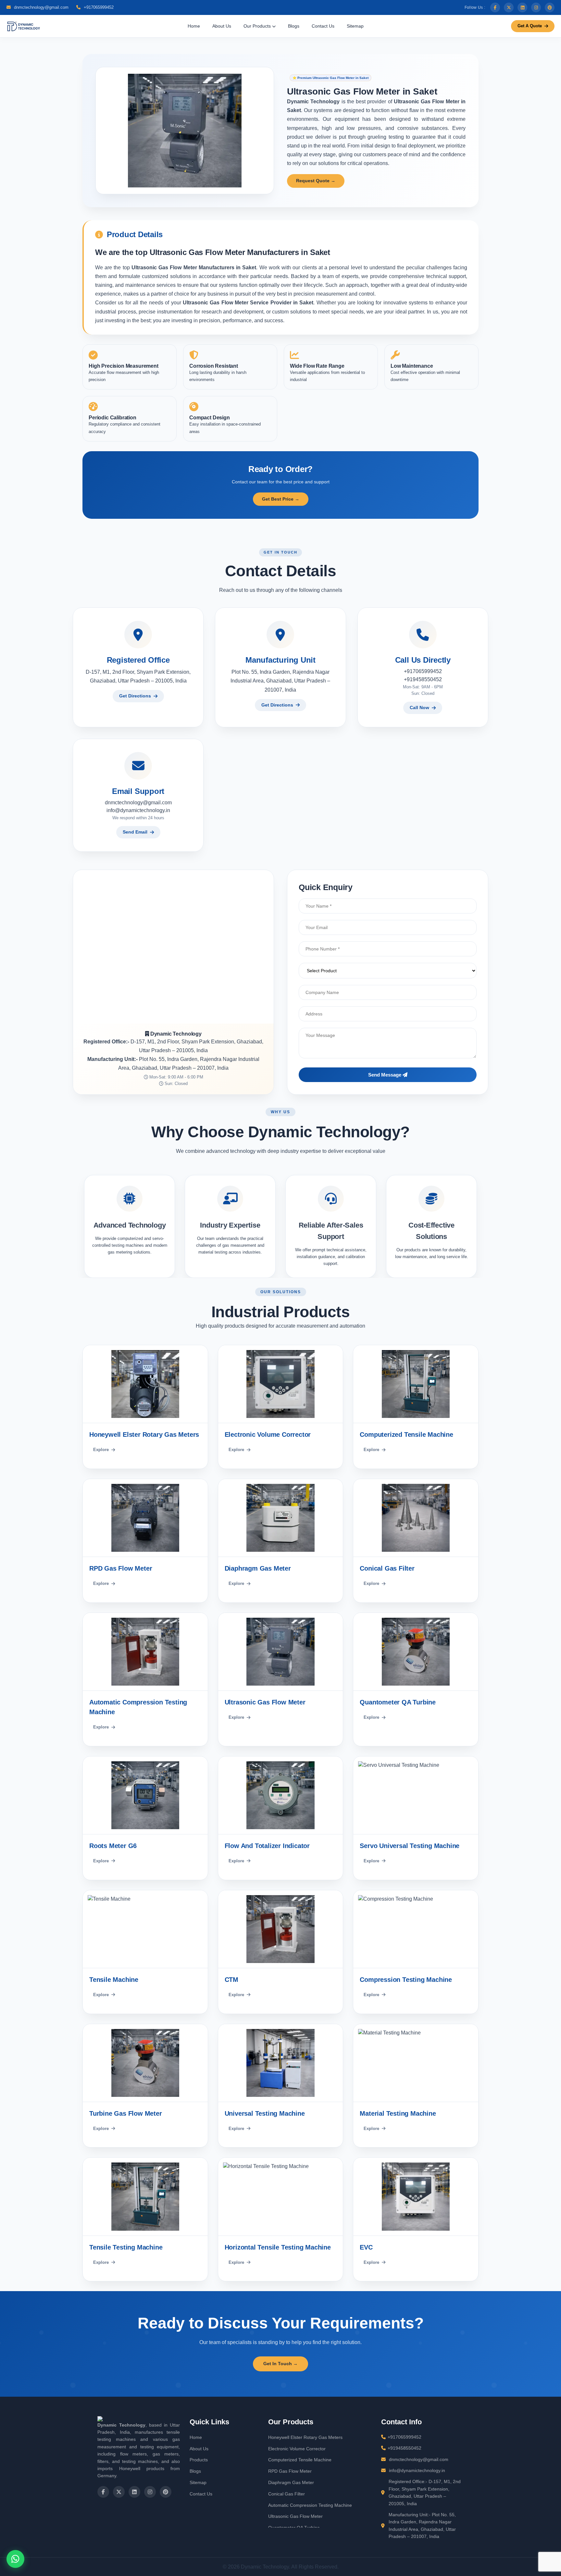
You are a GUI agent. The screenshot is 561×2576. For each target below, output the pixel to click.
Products (199, 2460)
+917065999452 (98, 7)
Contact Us (323, 26)
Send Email (135, 832)
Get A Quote (530, 26)
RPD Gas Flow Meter (290, 2471)
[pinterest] (550, 7)
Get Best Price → (281, 499)
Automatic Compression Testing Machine (310, 2505)
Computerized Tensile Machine (300, 2460)
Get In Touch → (280, 2364)
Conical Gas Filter (287, 2494)
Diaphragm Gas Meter (291, 2482)
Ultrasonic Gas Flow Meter (295, 2516)
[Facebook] (495, 7)
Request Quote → (316, 181)
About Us (222, 26)
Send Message (385, 1075)
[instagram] (536, 7)
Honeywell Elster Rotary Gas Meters (305, 2437)
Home (194, 26)
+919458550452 (423, 679)
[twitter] (509, 7)
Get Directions (135, 696)
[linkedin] (522, 7)
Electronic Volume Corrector (297, 2449)
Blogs (294, 26)
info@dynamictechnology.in (138, 810)
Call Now (419, 708)
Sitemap (355, 26)
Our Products (258, 26)
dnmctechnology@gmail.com (41, 7)
